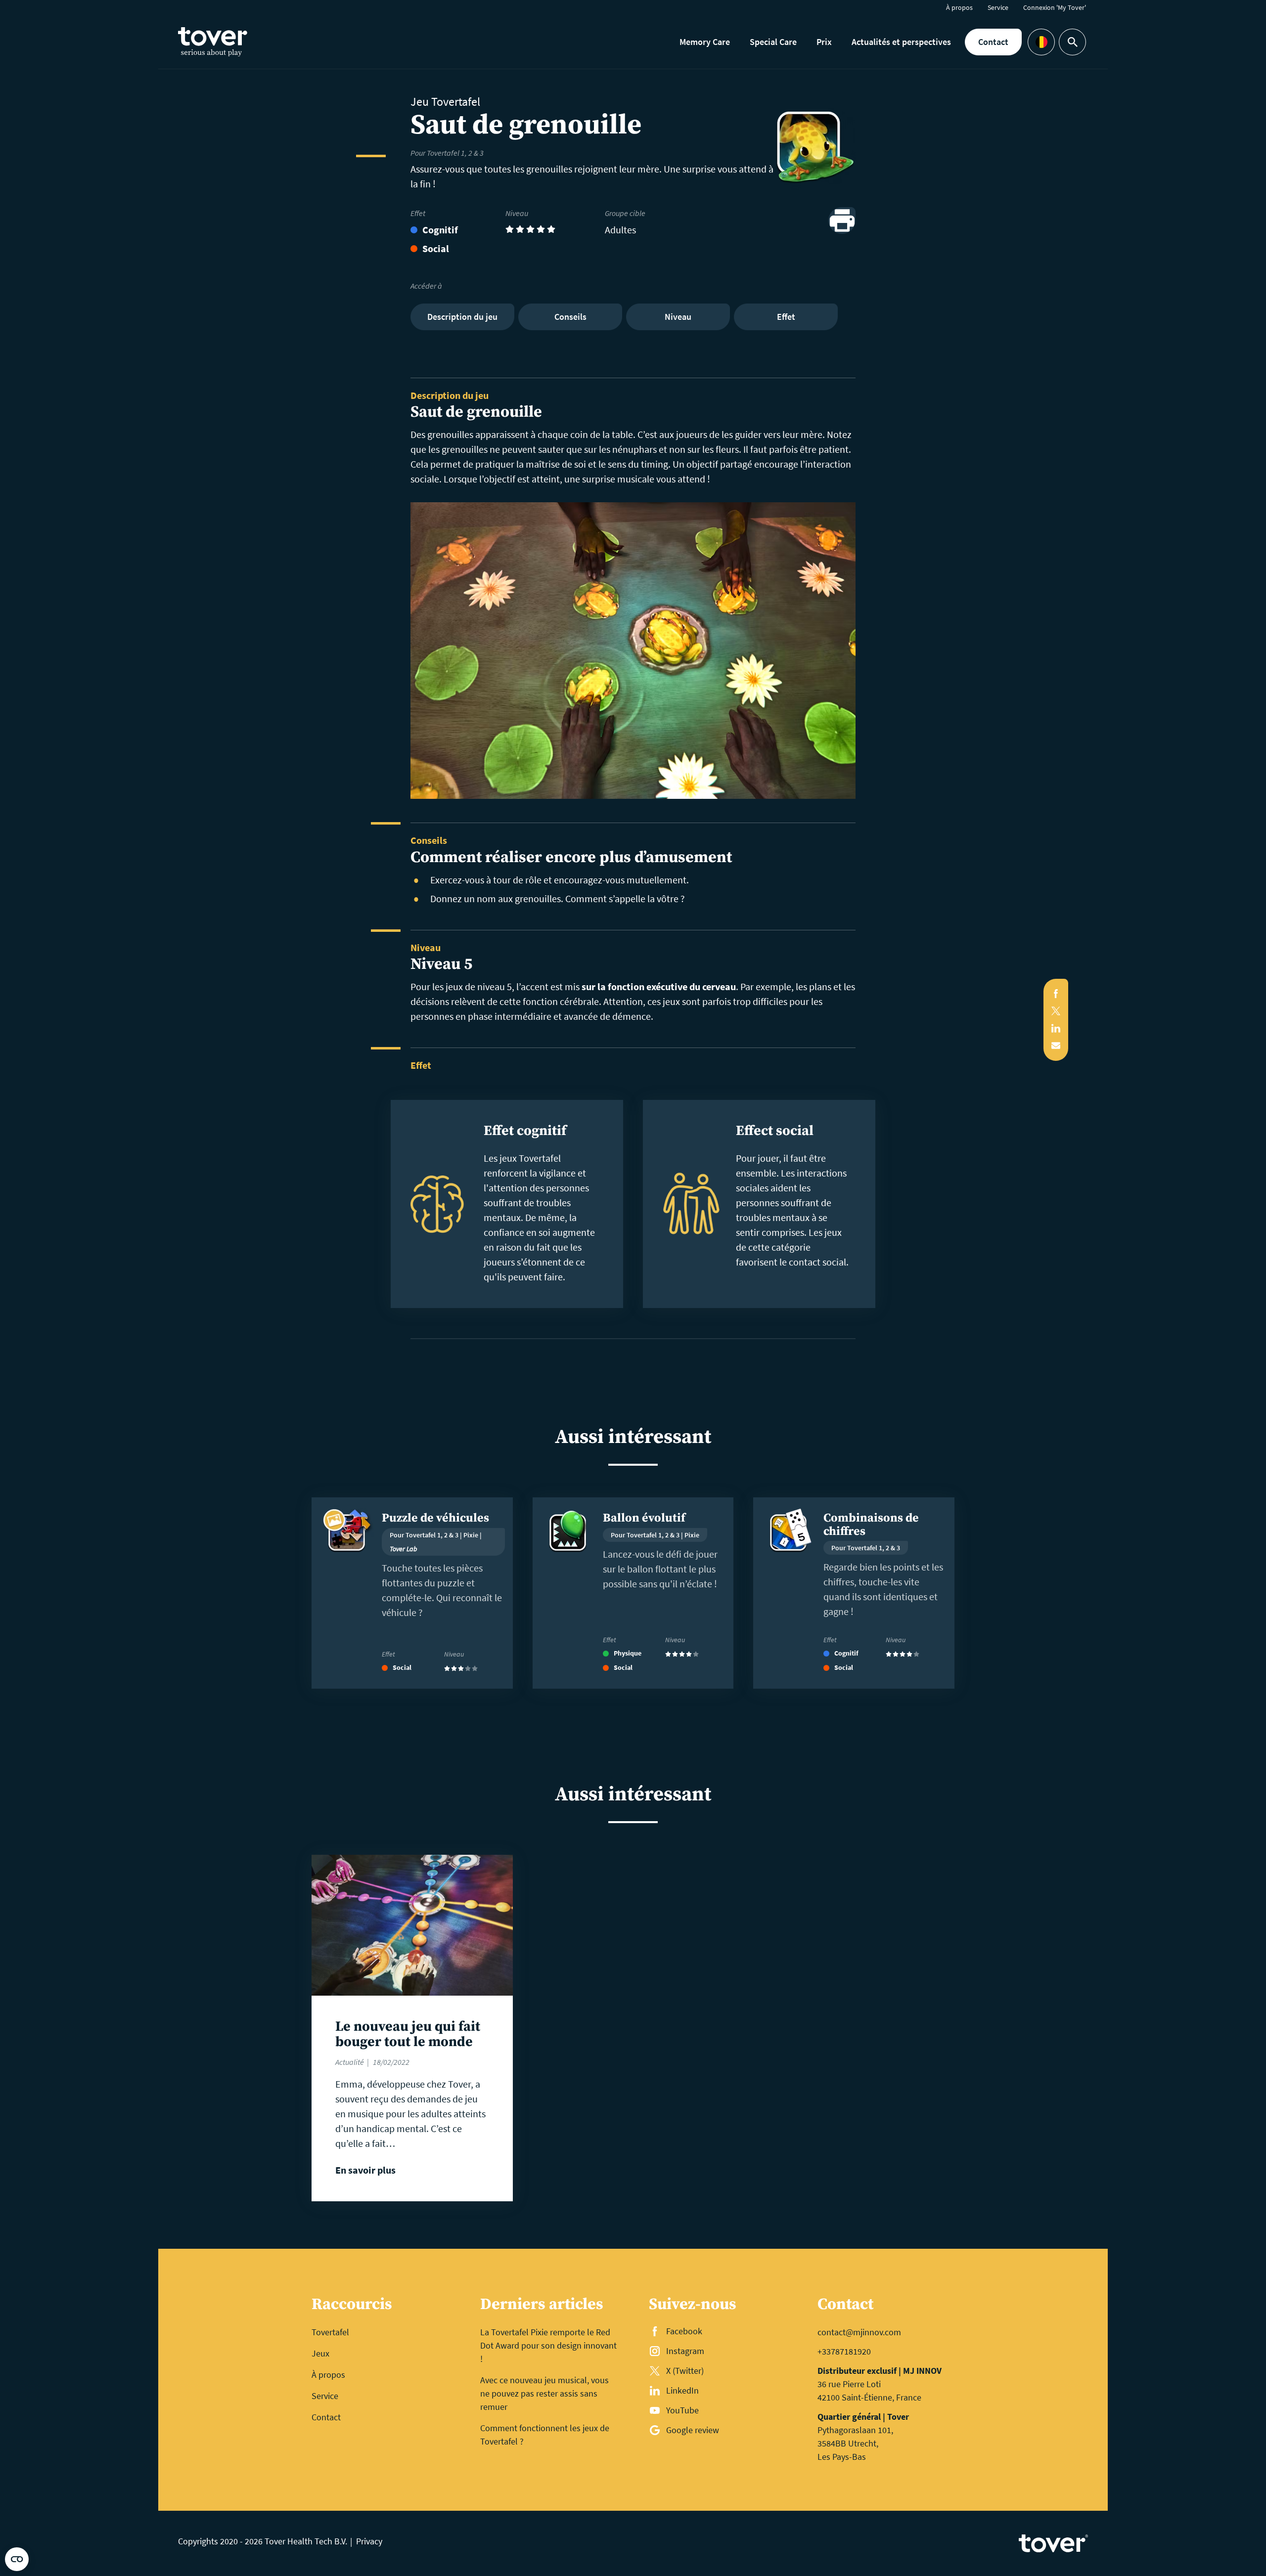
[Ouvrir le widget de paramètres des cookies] (17, 2559)
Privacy (369, 2541)
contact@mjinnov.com (859, 2332)
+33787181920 (844, 2351)
